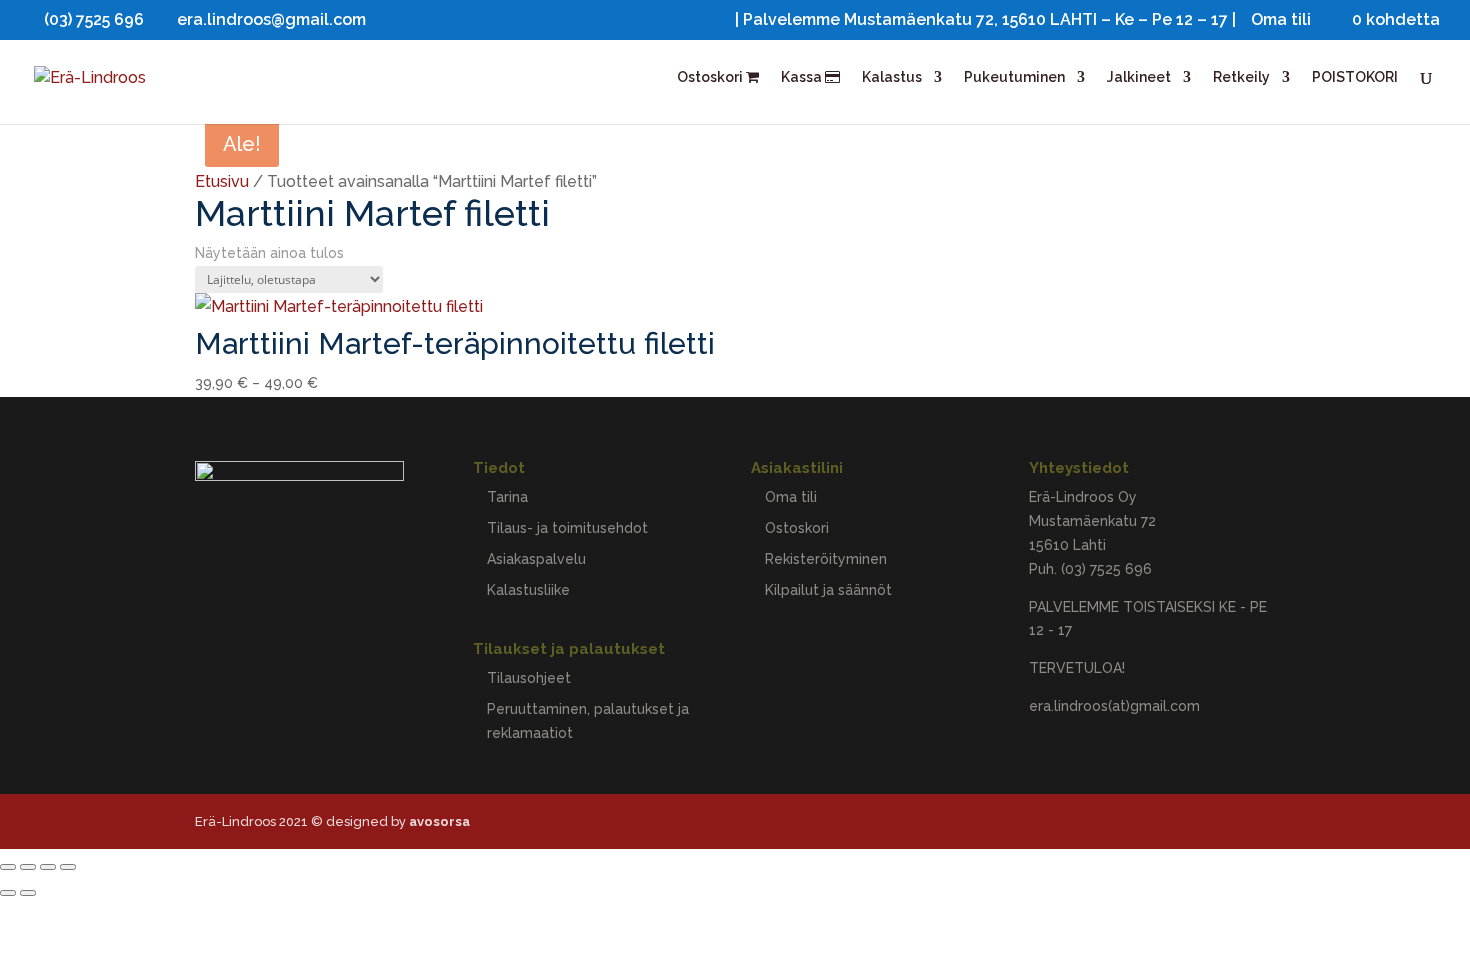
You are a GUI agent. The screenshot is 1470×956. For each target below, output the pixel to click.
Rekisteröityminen (826, 559)
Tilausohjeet (529, 678)
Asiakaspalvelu (536, 559)
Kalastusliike (528, 590)
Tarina (507, 497)
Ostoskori (711, 77)
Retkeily (1241, 77)
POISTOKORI (1355, 77)
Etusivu (222, 181)
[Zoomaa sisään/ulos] (8, 867)
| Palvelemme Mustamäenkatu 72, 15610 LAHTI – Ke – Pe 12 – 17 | (985, 20)
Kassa (803, 77)
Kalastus (892, 77)
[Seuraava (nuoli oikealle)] (28, 893)
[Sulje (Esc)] (68, 867)
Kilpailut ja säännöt (828, 590)
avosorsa (439, 821)
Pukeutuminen (1014, 77)
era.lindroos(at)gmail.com (1114, 706)
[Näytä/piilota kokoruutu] (28, 867)
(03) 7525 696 (1106, 569)
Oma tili (1281, 20)
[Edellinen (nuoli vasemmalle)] (8, 893)
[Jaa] (48, 867)
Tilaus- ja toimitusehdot (567, 528)
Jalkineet (1139, 77)
